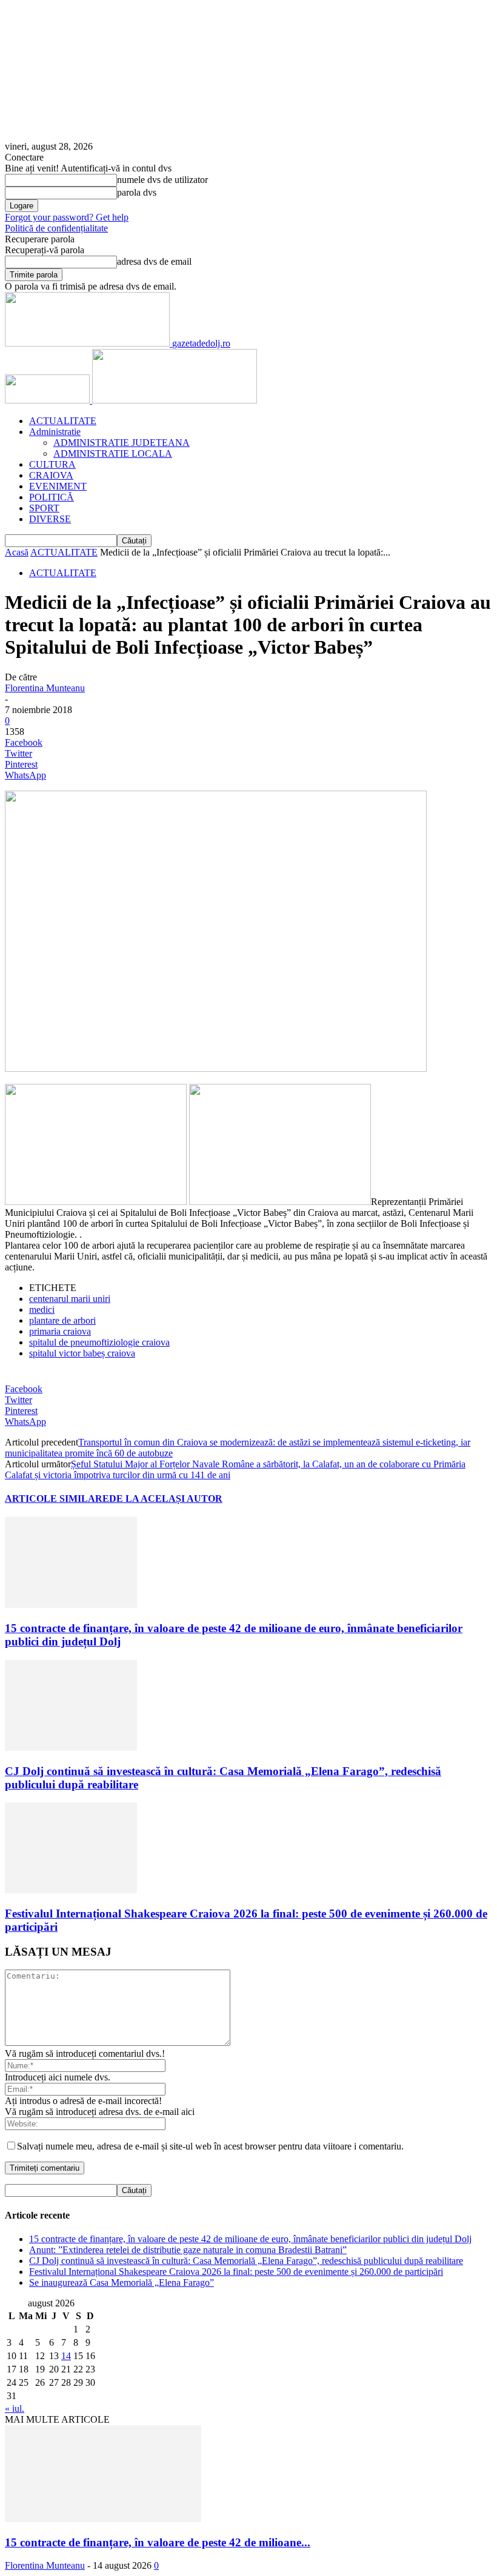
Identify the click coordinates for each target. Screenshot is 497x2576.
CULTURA (52, 464)
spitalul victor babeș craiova (82, 1353)
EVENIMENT (58, 486)
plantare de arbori (62, 1320)
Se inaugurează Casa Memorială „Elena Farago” (122, 2282)
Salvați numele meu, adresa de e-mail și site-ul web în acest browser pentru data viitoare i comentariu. (210, 2146)
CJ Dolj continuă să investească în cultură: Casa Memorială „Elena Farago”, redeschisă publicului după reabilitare (246, 2261)
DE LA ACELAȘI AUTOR (166, 1499)
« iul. (15, 2408)
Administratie (55, 432)
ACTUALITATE (63, 421)
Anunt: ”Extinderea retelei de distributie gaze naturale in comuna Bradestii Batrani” (188, 2250)
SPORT (44, 508)
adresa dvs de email (154, 261)
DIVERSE (50, 519)
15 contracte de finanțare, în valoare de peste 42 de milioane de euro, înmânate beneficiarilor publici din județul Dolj (250, 2239)
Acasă (17, 552)
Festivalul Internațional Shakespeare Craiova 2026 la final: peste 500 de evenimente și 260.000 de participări (236, 2272)
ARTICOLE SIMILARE (57, 1499)
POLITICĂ (52, 497)
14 (66, 2356)
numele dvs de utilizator (162, 180)
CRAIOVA (51, 475)
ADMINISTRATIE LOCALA (113, 453)
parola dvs (137, 192)
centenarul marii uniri (70, 1299)
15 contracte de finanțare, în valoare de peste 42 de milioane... (158, 2542)
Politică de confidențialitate (56, 228)
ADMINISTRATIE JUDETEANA (122, 443)
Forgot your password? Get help (67, 217)
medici (42, 1310)
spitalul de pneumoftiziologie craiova (99, 1342)
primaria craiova (60, 1331)
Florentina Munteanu (45, 688)
